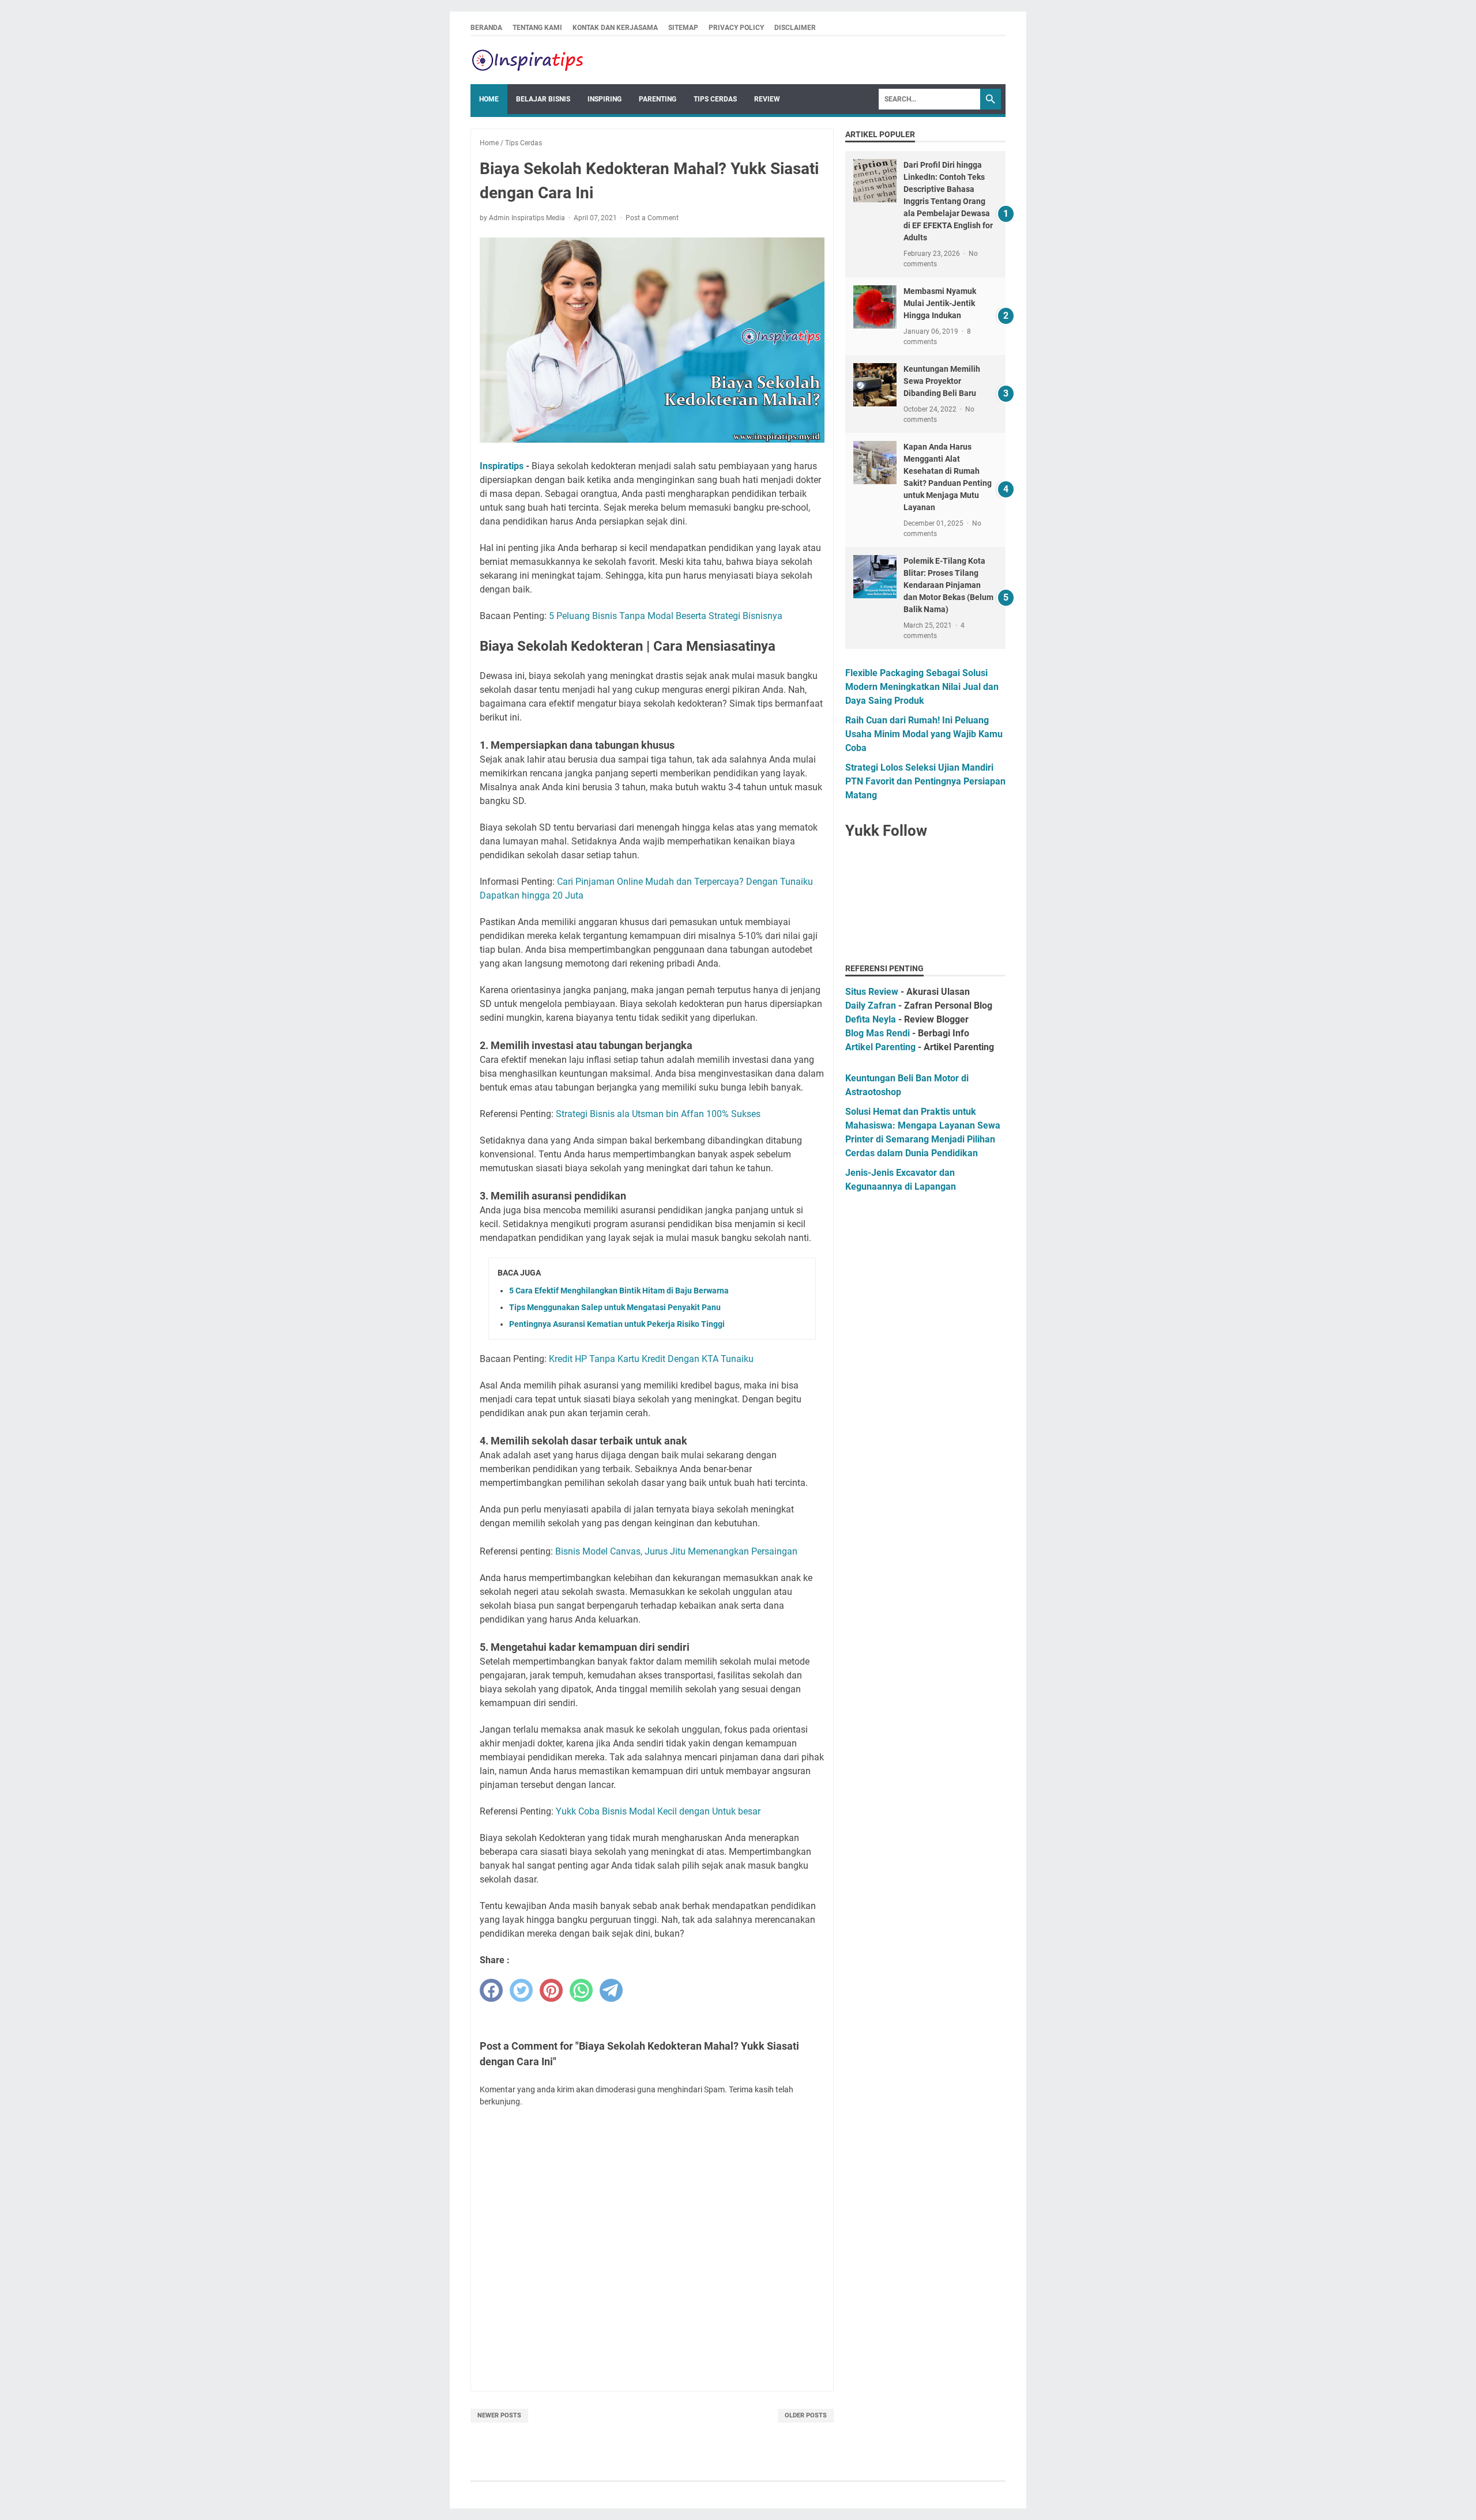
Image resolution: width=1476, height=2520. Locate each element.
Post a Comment (652, 218)
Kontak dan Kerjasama (615, 28)
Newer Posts (499, 2415)
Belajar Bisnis (543, 99)
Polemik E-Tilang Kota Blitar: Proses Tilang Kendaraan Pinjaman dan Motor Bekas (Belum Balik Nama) (948, 585)
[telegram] (611, 1990)
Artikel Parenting (880, 1047)
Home (489, 99)
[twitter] (521, 1990)
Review (767, 99)
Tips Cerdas (715, 99)
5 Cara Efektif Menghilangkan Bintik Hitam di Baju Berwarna (619, 1291)
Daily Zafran (871, 1006)
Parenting (658, 99)
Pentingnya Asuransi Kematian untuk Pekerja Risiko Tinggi (617, 1324)
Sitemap (683, 28)
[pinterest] (551, 1990)
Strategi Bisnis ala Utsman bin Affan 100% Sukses (658, 1114)
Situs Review (872, 992)
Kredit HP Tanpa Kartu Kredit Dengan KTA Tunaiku (651, 1359)
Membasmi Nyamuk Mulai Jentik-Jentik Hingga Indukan (940, 303)
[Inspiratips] (528, 60)
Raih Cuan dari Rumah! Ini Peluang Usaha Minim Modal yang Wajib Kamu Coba (924, 734)
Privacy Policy (736, 28)
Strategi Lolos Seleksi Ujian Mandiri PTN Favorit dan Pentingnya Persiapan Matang (925, 781)
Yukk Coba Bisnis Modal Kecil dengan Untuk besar (658, 1811)
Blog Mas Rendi (878, 1033)
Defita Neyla (871, 1019)
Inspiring (605, 99)
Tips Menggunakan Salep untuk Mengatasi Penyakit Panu (615, 1307)
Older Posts (806, 2415)
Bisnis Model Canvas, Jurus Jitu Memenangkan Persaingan (676, 1551)
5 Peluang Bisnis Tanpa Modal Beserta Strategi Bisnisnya (666, 616)
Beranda (486, 28)
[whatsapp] (581, 1990)
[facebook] (491, 1990)
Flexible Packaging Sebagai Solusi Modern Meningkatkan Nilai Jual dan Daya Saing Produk (922, 687)
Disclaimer (795, 28)
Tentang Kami (537, 28)
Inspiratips (502, 466)
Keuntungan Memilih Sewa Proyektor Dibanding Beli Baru (942, 381)
